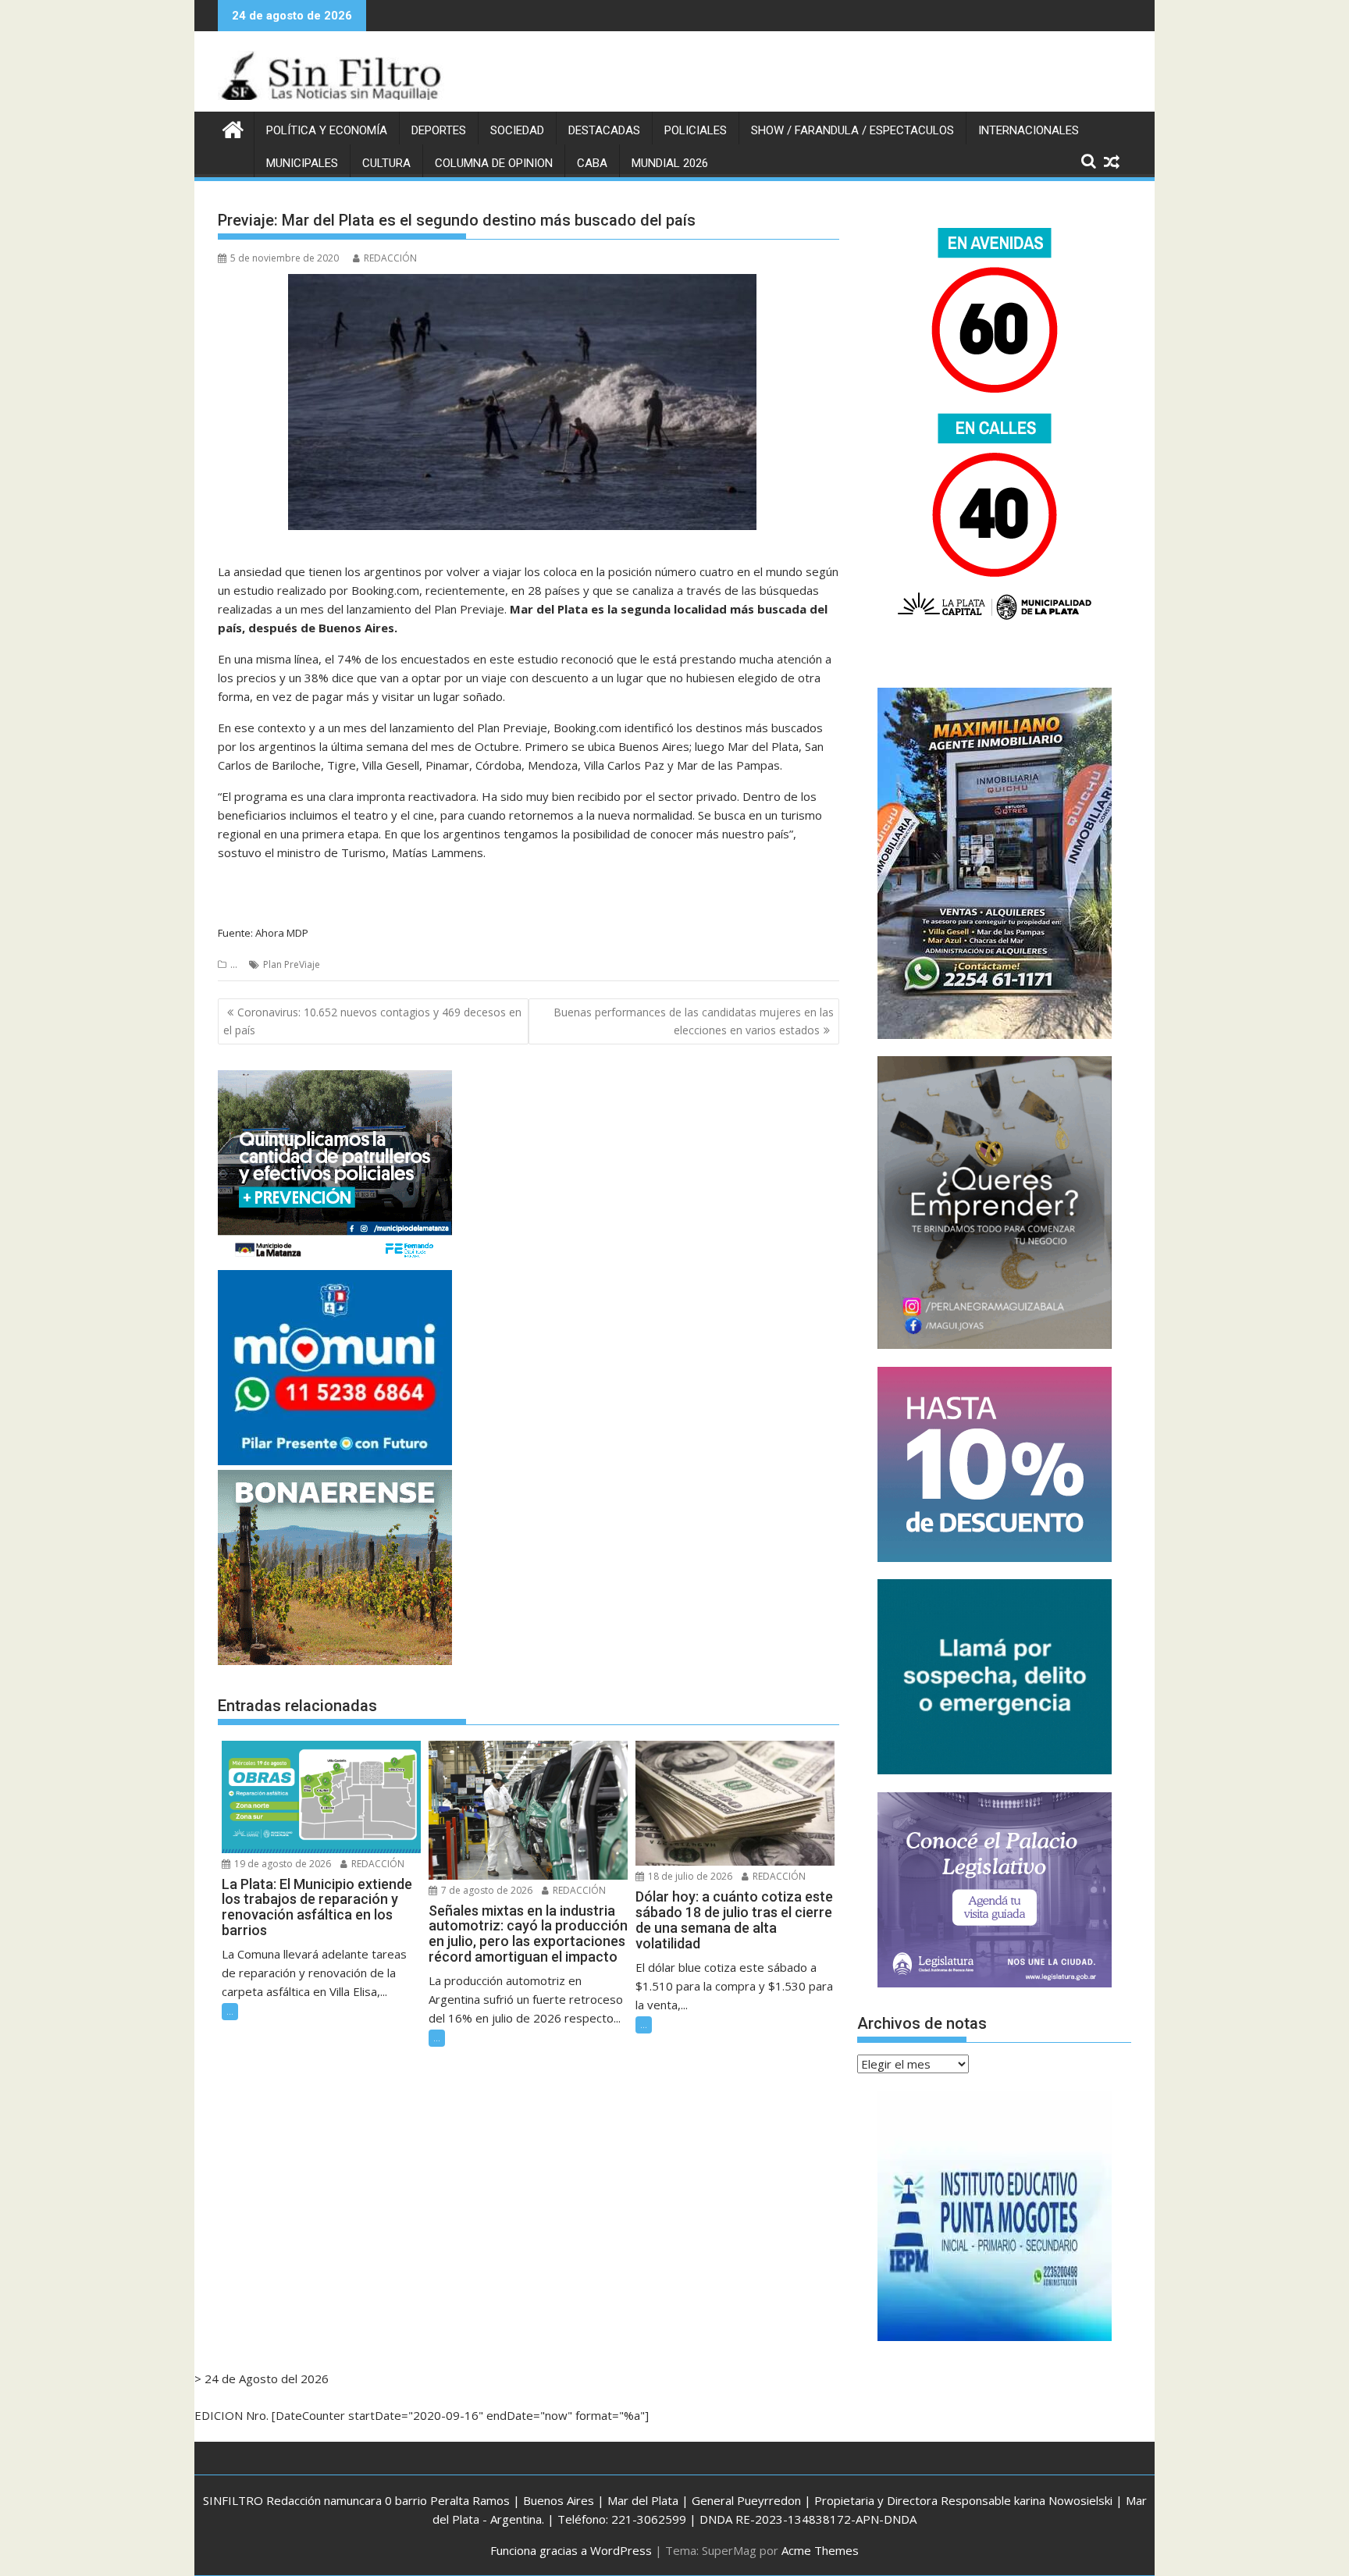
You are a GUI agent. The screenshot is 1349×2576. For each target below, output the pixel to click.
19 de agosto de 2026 (281, 1864)
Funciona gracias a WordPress (571, 2550)
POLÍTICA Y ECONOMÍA (327, 130)
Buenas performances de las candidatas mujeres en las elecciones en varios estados (694, 1021)
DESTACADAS (604, 130)
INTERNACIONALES (1029, 130)
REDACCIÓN (390, 258)
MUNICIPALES (302, 163)
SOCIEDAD (517, 130)
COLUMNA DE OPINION (494, 163)
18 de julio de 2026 (689, 1876)
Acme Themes (820, 2550)
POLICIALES (696, 130)
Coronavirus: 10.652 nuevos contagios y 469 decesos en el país (372, 1021)
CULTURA (386, 163)
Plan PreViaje (292, 964)
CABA (592, 163)
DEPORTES (439, 130)
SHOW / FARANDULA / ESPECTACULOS (852, 130)
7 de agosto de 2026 (486, 1890)
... (234, 964)
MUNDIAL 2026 (670, 163)
